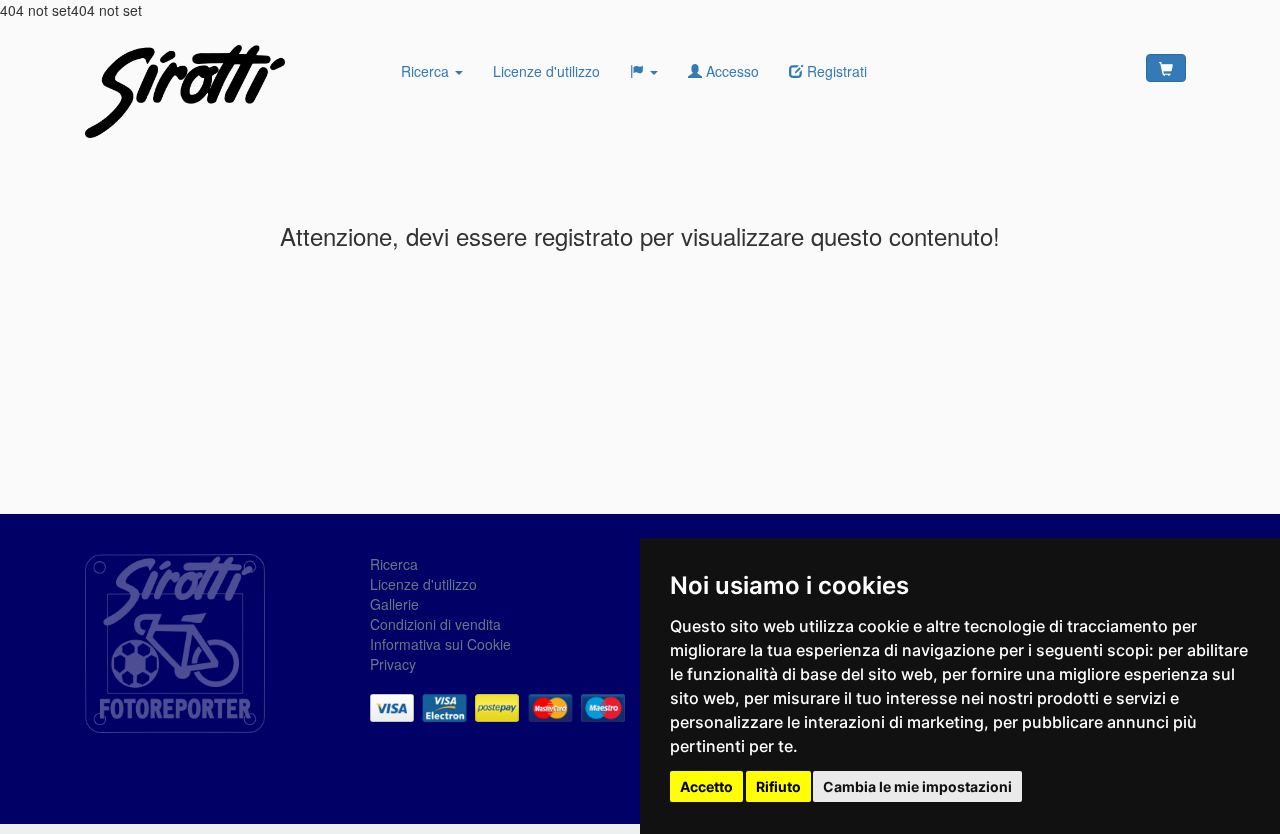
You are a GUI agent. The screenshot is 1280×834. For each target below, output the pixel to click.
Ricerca (427, 71)
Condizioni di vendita (435, 624)
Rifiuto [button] (778, 786)
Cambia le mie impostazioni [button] (917, 786)
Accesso (730, 71)
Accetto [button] (706, 786)
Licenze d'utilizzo (546, 71)
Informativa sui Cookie (440, 644)
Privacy (393, 664)
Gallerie (394, 604)
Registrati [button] (835, 71)
